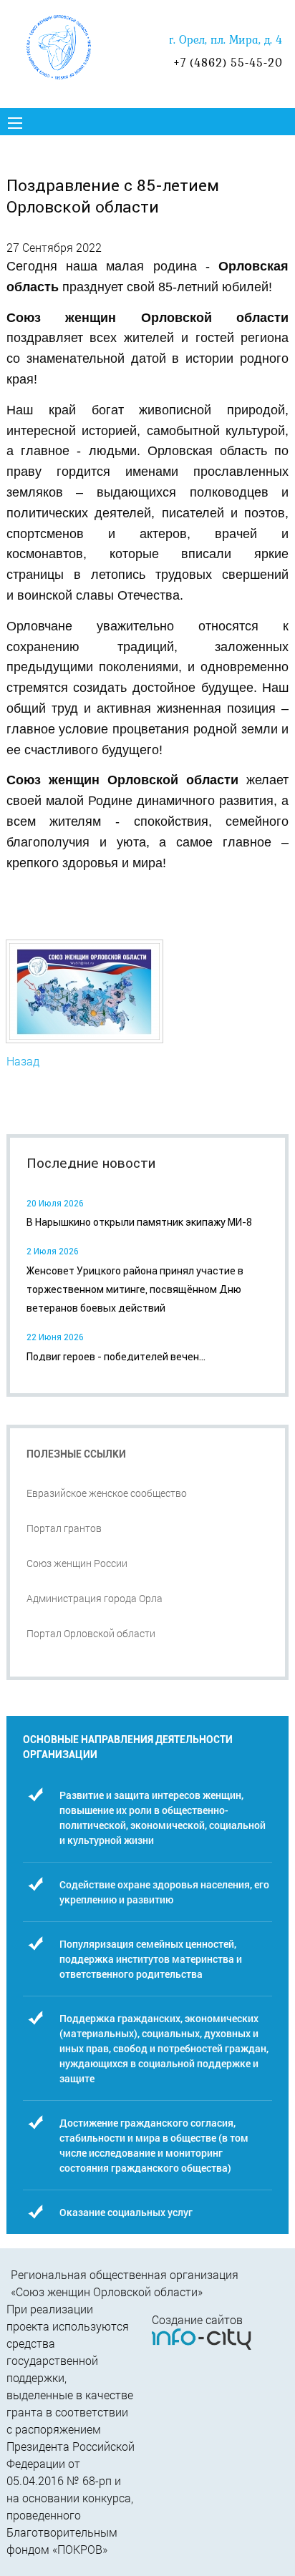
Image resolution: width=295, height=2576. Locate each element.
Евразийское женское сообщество (107, 1493)
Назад (23, 1061)
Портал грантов (64, 1528)
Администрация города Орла (95, 1598)
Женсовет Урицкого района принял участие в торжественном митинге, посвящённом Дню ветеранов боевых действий (135, 1290)
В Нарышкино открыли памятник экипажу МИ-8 (139, 1222)
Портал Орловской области (91, 1633)
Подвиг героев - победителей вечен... (116, 1357)
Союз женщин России (77, 1563)
